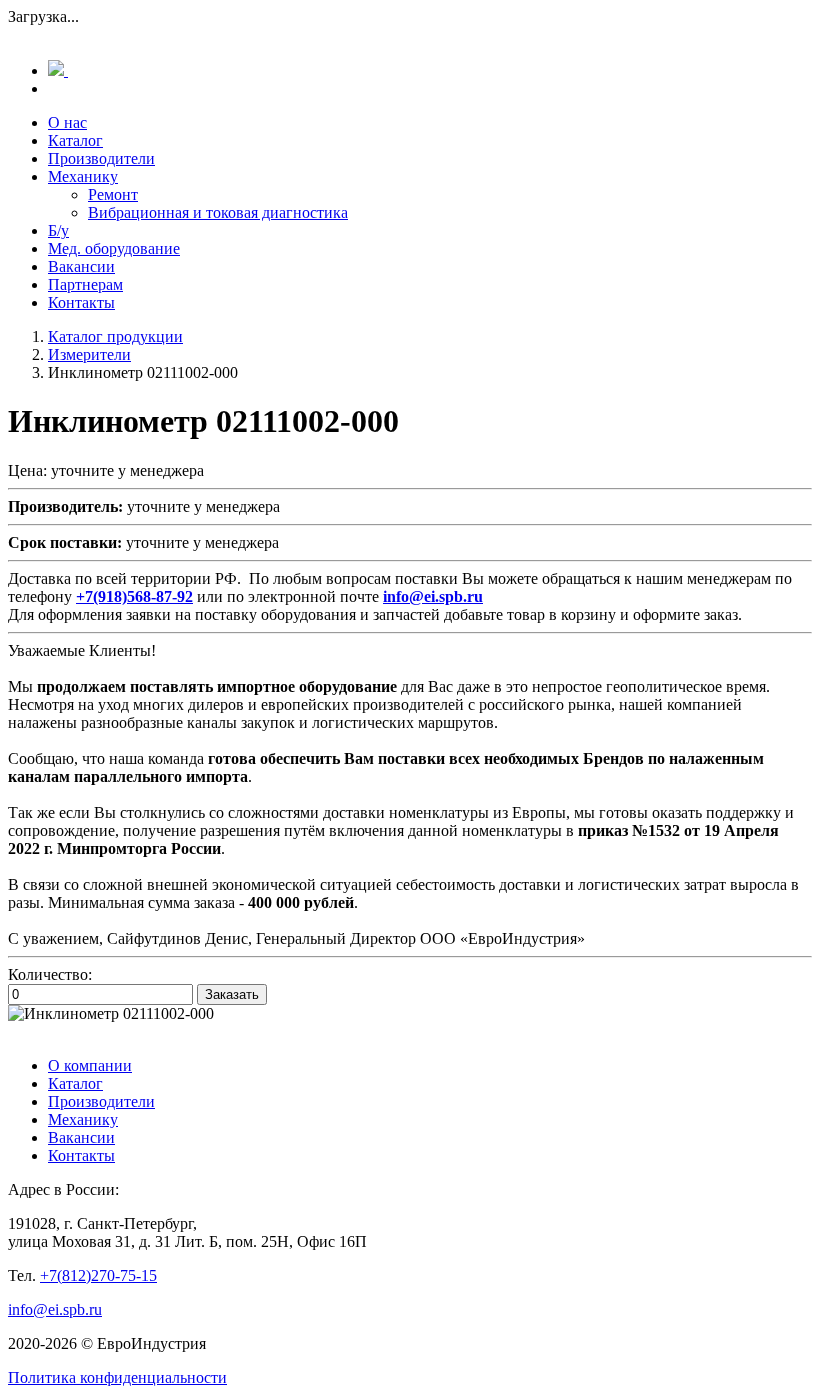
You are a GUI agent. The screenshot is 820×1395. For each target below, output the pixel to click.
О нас (67, 122)
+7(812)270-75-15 (98, 1275)
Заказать (232, 994)
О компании (90, 1065)
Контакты (81, 302)
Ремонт (113, 194)
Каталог (75, 140)
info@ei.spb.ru (55, 1309)
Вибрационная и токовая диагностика (218, 212)
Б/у (58, 230)
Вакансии (81, 266)
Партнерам (85, 284)
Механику (83, 176)
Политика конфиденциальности (117, 1377)
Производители (101, 158)
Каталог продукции (115, 336)
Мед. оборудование (114, 248)
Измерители (89, 354)
